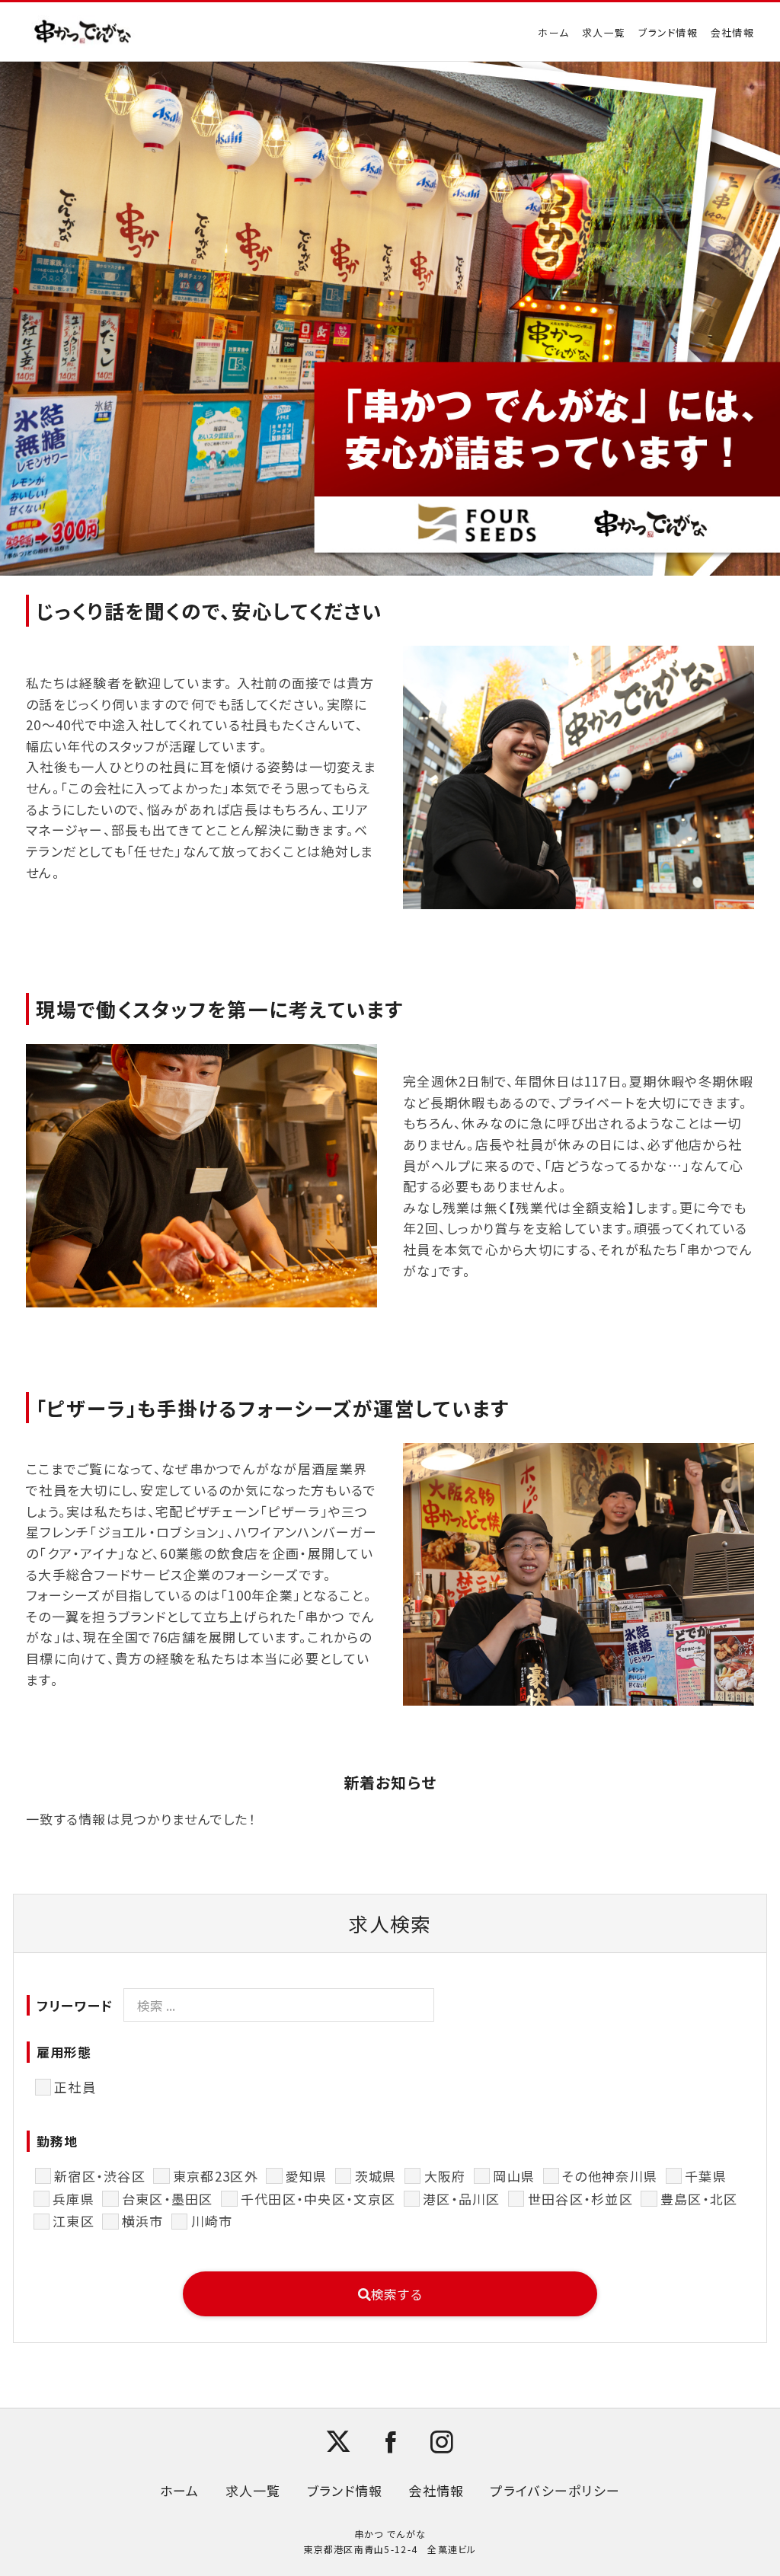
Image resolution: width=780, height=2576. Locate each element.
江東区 (74, 2221)
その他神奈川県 (610, 2176)
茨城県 (376, 2176)
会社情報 (732, 32)
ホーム (553, 32)
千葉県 (706, 2176)
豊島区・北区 (699, 2199)
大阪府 (445, 2176)
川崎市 (212, 2221)
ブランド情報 (668, 32)
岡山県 (514, 2176)
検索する (397, 2294)
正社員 (75, 2087)
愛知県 (306, 2176)
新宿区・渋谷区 (100, 2176)
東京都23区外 (215, 2176)
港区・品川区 (462, 2199)
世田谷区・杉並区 (580, 2199)
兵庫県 (74, 2199)
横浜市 (142, 2221)
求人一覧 (604, 32)
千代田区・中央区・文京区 (318, 2199)
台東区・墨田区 (167, 2199)
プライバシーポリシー (555, 2490)
